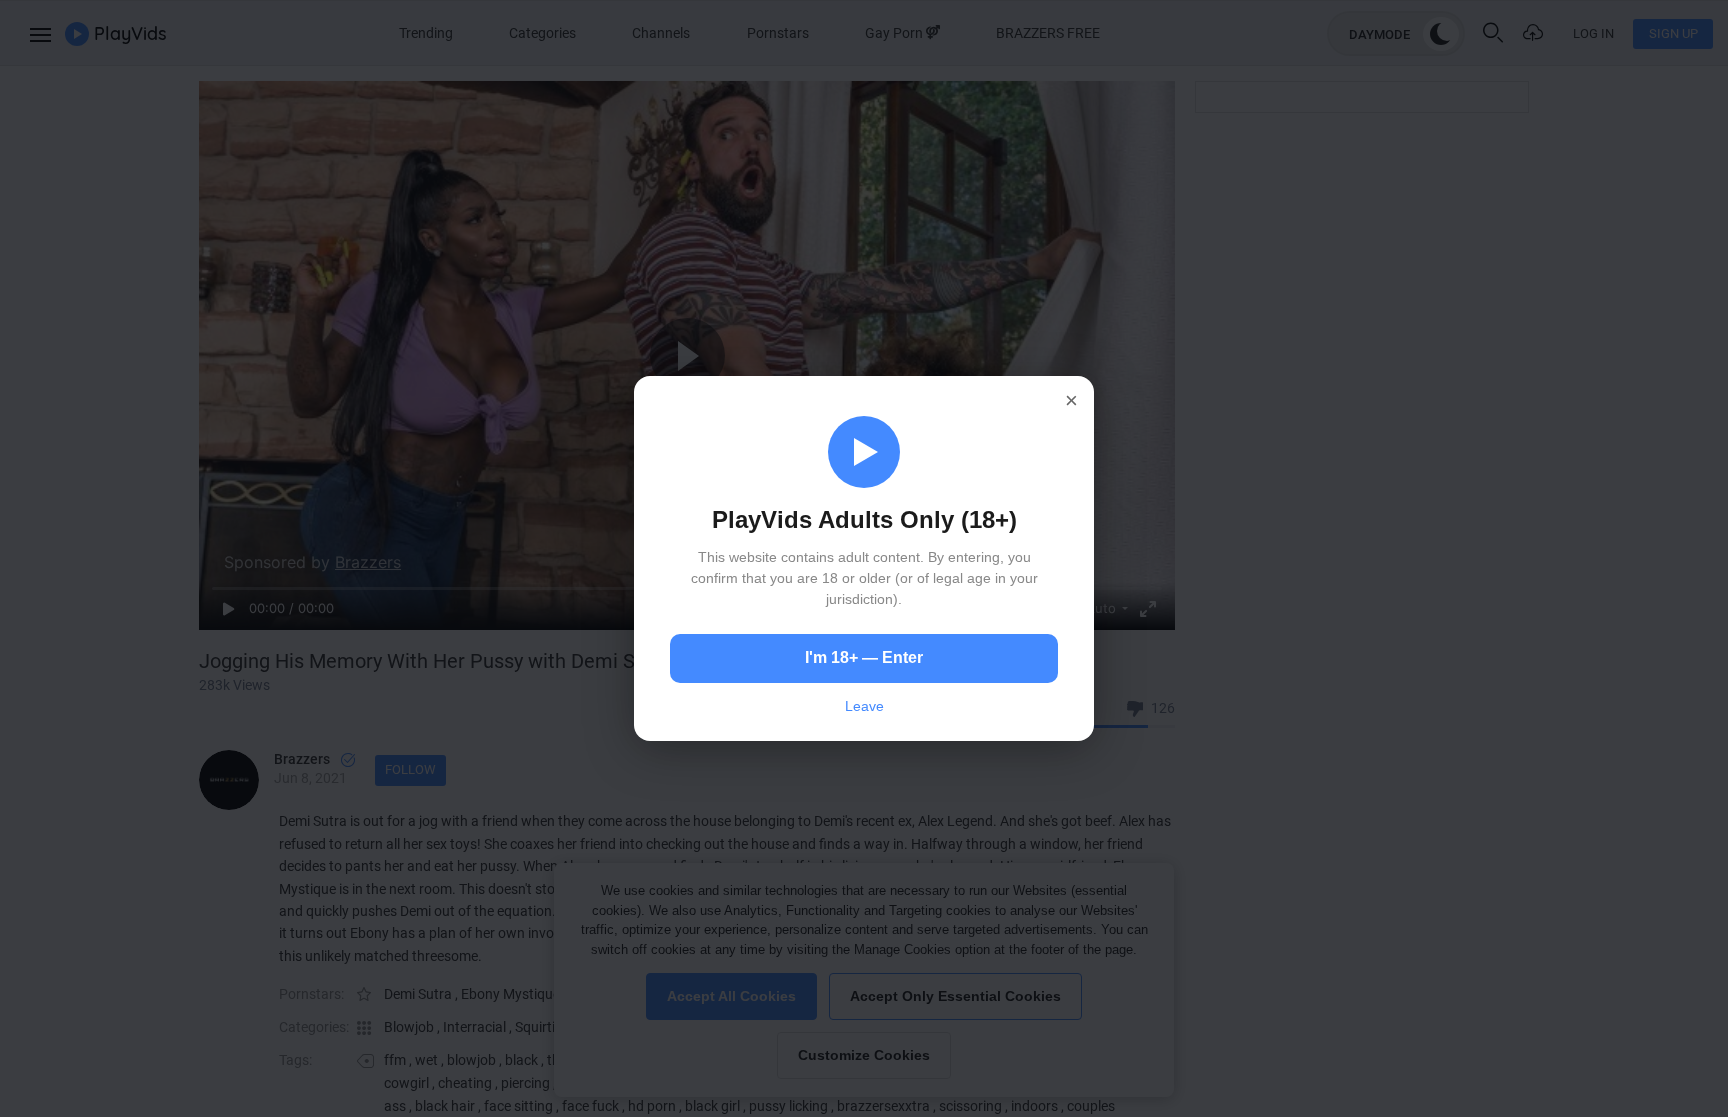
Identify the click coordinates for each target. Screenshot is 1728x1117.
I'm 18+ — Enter (864, 657)
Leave (864, 706)
